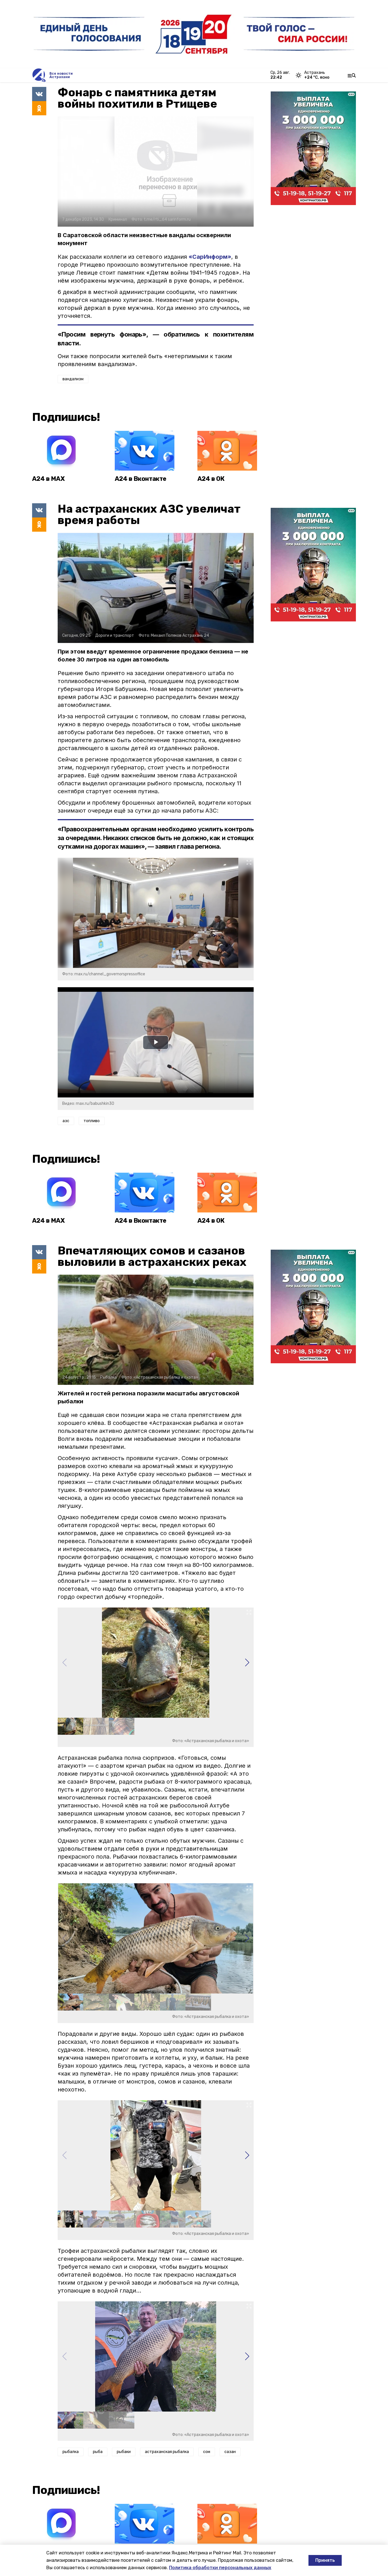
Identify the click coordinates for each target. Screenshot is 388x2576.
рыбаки (124, 2452)
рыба (98, 2452)
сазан (230, 2452)
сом (207, 2452)
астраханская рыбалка (167, 2452)
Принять (325, 2560)
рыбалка (71, 2452)
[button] (247, 1663)
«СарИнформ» (210, 257)
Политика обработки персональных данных (220, 2568)
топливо (92, 1121)
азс (66, 1121)
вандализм (73, 379)
